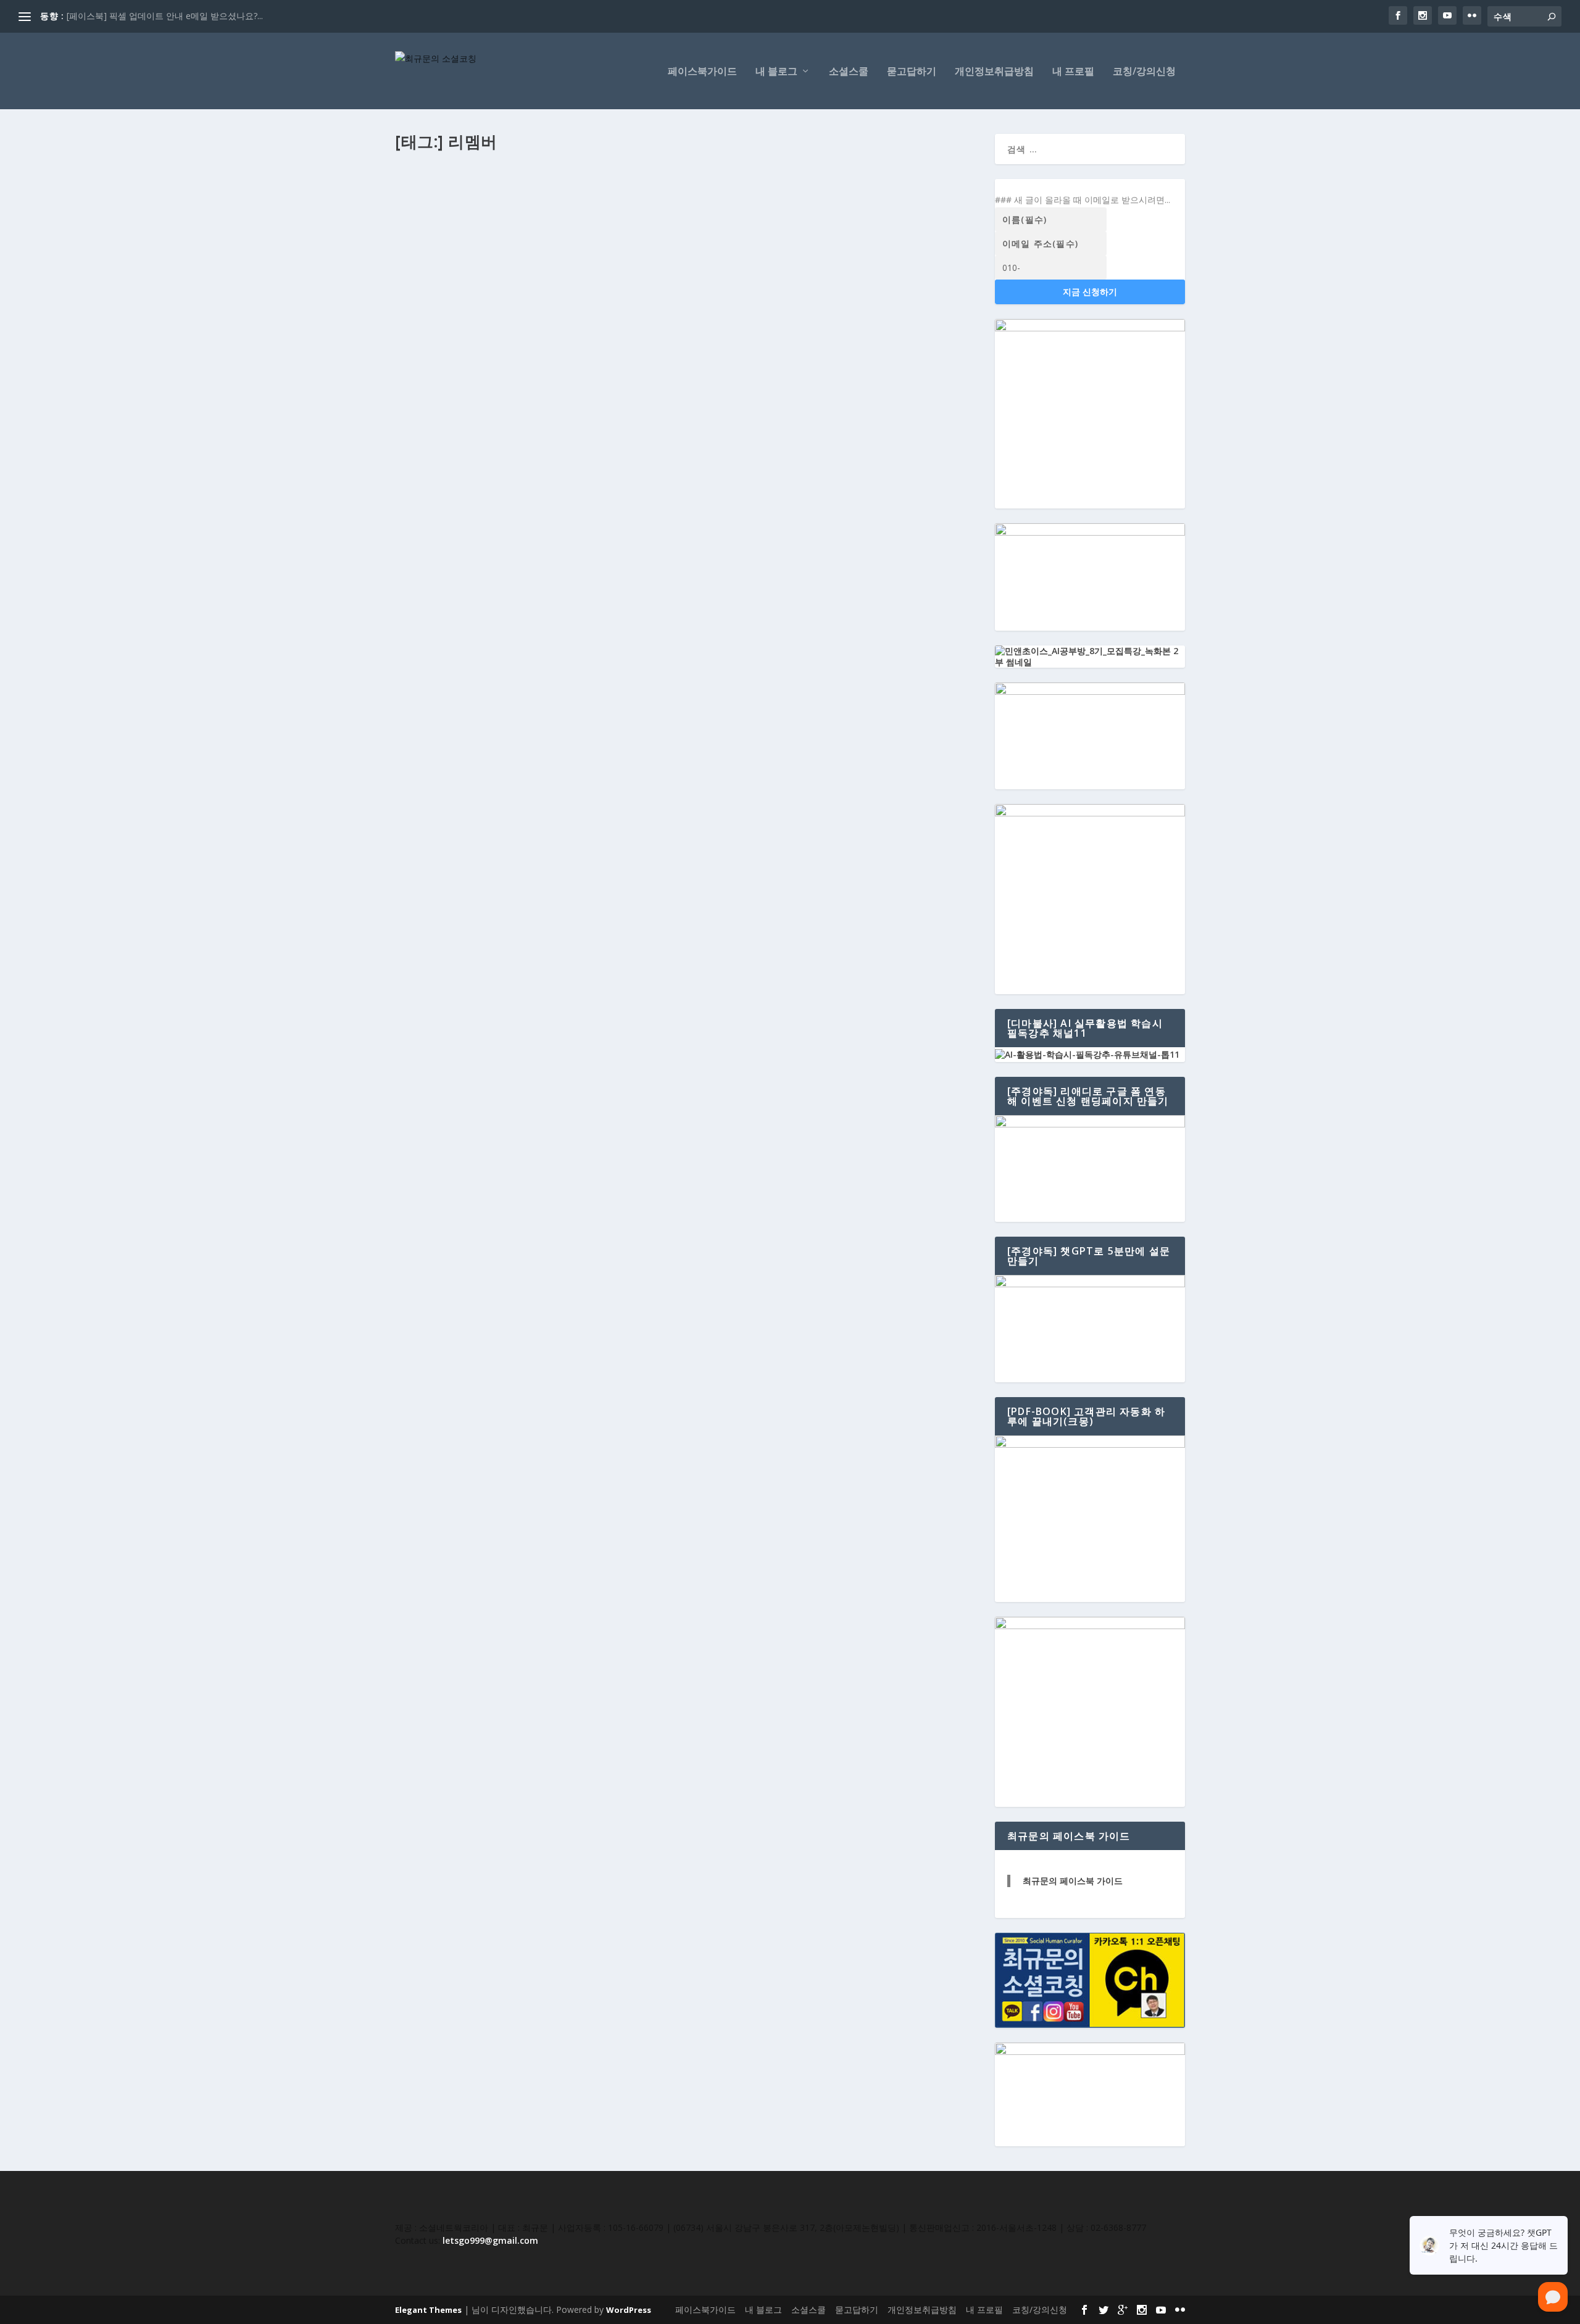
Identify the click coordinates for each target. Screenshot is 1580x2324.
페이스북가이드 (702, 72)
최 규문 (419, 227)
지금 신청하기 (1090, 292)
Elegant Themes (428, 2310)
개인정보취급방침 (994, 72)
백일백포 (531, 227)
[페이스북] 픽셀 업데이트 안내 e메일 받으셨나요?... (165, 16)
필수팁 (561, 227)
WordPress (629, 2310)
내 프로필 (1073, 72)
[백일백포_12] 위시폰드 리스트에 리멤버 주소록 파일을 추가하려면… (564, 207)
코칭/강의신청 (1144, 72)
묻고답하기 (912, 72)
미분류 (502, 227)
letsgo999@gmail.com (490, 2240)
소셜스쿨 (849, 72)
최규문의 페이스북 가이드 (1073, 1881)
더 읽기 (429, 290)
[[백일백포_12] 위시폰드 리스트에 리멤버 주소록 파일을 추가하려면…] (688, 181)
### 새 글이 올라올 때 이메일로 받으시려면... (1083, 200)
